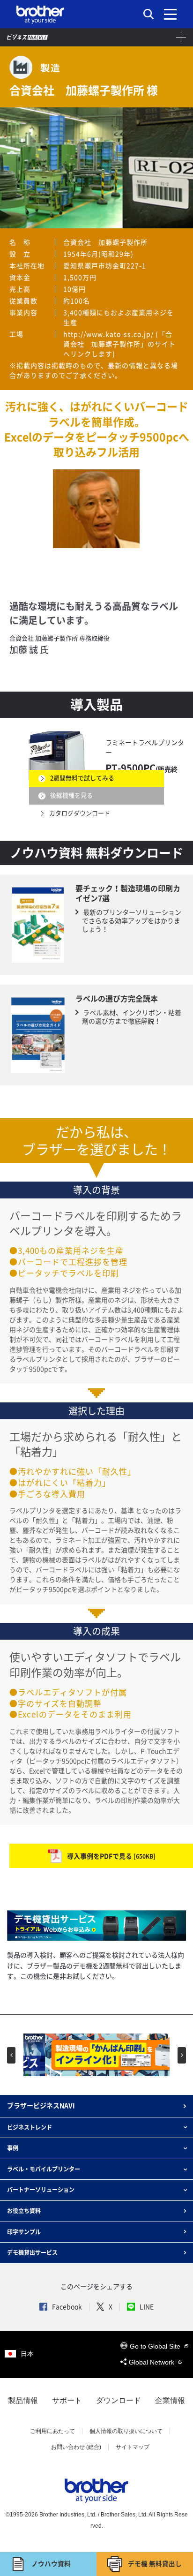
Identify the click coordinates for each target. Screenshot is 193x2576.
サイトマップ (133, 2447)
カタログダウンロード (80, 813)
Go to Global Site (156, 2346)
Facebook (67, 2307)
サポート (67, 2400)
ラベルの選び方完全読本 (117, 999)
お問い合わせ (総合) (76, 2447)
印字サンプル (24, 2232)
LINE (147, 2307)
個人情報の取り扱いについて (126, 2431)
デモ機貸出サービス (32, 2252)
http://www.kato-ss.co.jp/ (108, 334)
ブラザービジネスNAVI (41, 2106)
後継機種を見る (71, 795)
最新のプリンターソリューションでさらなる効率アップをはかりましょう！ (132, 921)
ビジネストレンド (30, 2127)
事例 (13, 2148)
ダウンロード (119, 2400)
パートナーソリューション (41, 2190)
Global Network (152, 2362)
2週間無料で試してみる (82, 778)
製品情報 (23, 2400)
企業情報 (170, 2400)
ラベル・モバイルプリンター (44, 2169)
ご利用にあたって (52, 2431)
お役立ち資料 (24, 2211)
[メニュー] (170, 14)
